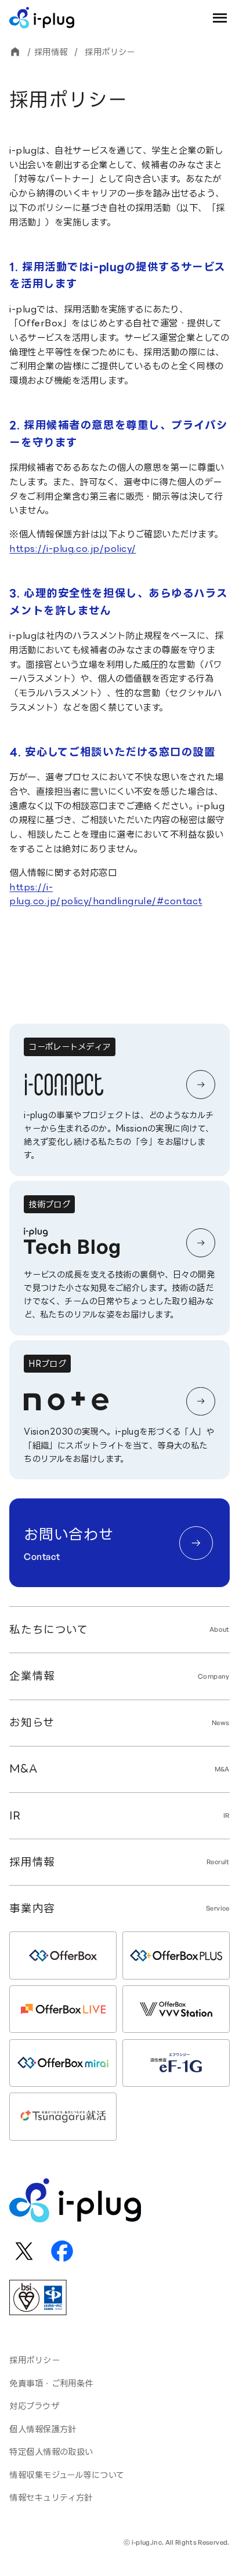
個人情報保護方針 (43, 2429)
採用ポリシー (35, 2360)
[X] (23, 2251)
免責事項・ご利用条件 (51, 2383)
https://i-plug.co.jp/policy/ (73, 549)
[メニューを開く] (220, 18)
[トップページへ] (15, 52)
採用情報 (51, 52)
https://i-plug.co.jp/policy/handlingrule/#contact (106, 894)
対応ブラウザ (34, 2406)
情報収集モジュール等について (67, 2475)
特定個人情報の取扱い (51, 2452)
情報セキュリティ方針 (51, 2497)
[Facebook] (62, 2251)
